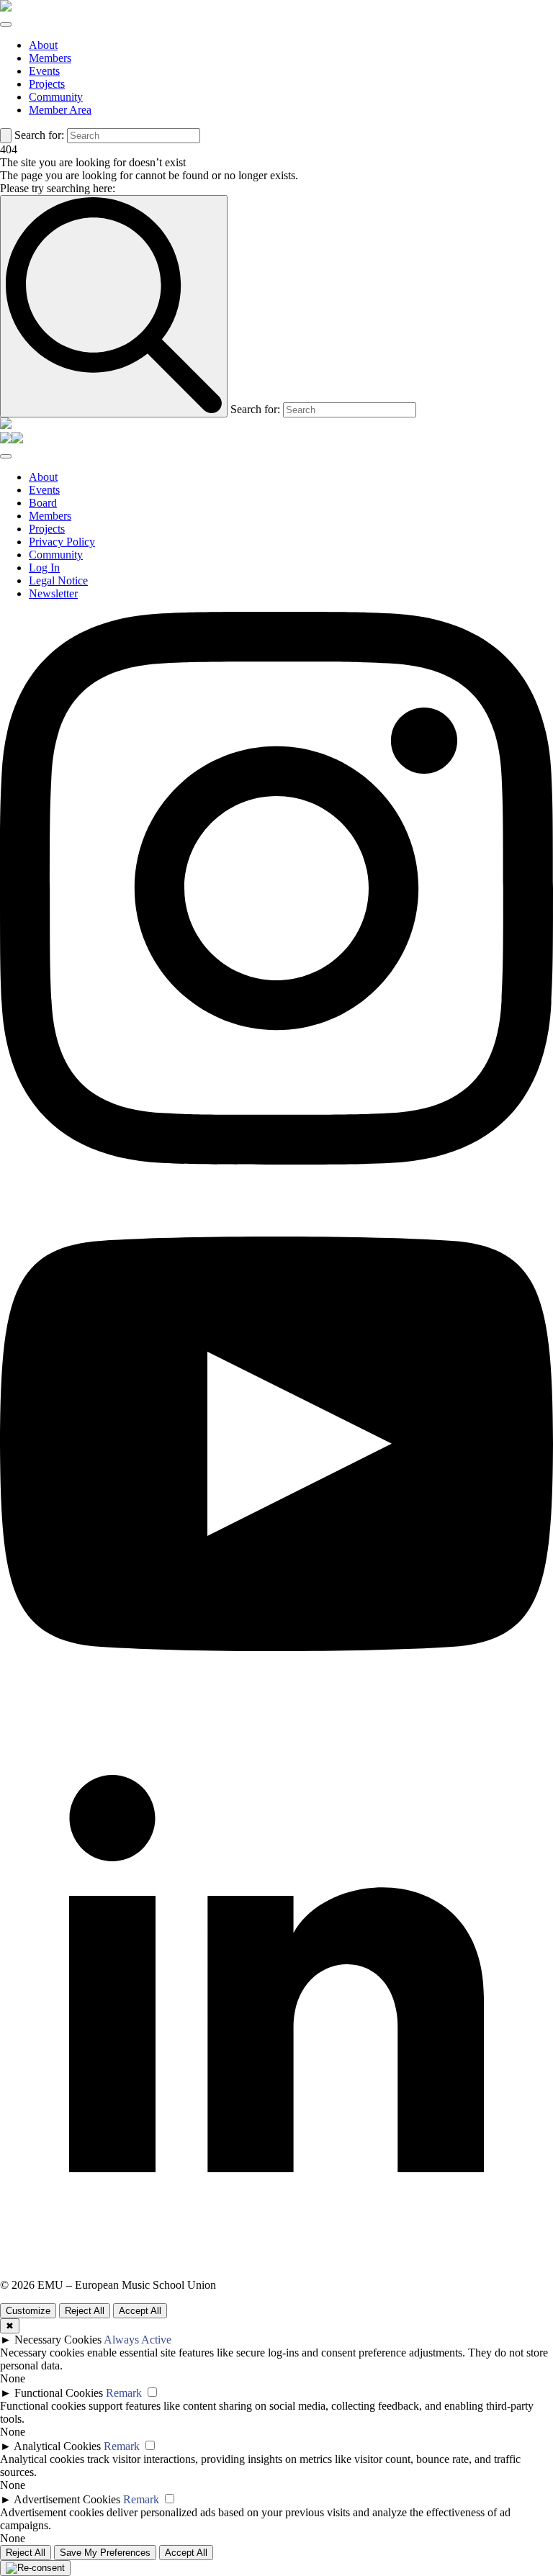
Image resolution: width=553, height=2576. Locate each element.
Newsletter (53, 593)
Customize (28, 2311)
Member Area (60, 110)
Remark (124, 2393)
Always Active (138, 2340)
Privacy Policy (62, 542)
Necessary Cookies (58, 2340)
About (43, 45)
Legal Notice (58, 580)
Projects (47, 84)
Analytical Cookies (57, 2446)
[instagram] (276, 1161)
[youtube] (276, 1716)
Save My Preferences (105, 2553)
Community (56, 97)
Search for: (39, 135)
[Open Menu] (6, 24)
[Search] (6, 136)
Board (43, 503)
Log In (44, 568)
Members (50, 58)
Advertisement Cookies (67, 2499)
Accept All (140, 2311)
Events (44, 71)
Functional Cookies (59, 2393)
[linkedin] (276, 2272)
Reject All (85, 2311)
